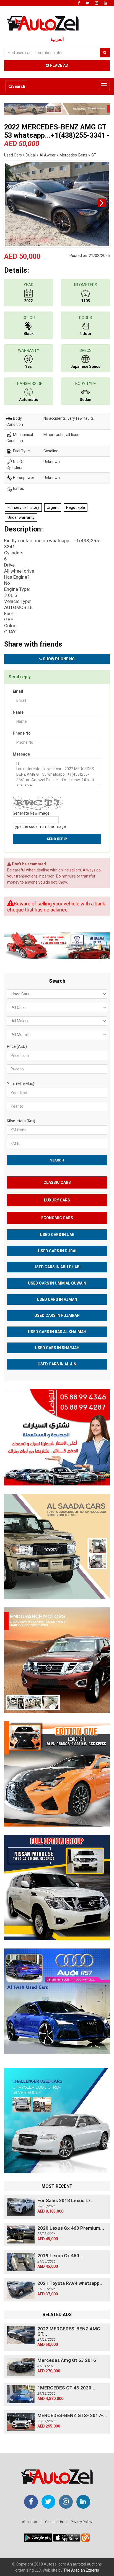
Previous (12, 203)
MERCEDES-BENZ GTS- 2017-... (72, 2415)
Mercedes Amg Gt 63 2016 (67, 2360)
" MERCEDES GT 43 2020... (66, 2388)
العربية (57, 39)
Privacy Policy (81, 2522)
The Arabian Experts (81, 2570)
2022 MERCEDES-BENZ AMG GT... (69, 2331)
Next (102, 203)
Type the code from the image (39, 826)
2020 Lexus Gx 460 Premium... (71, 2228)
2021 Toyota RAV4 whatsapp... (71, 2283)
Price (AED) (17, 1046)
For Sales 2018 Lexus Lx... (66, 2200)
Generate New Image (31, 813)
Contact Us (54, 2522)
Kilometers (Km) (21, 1121)
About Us (29, 2522)
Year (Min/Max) (21, 1084)
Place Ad (59, 65)
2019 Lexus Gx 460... (60, 2256)
